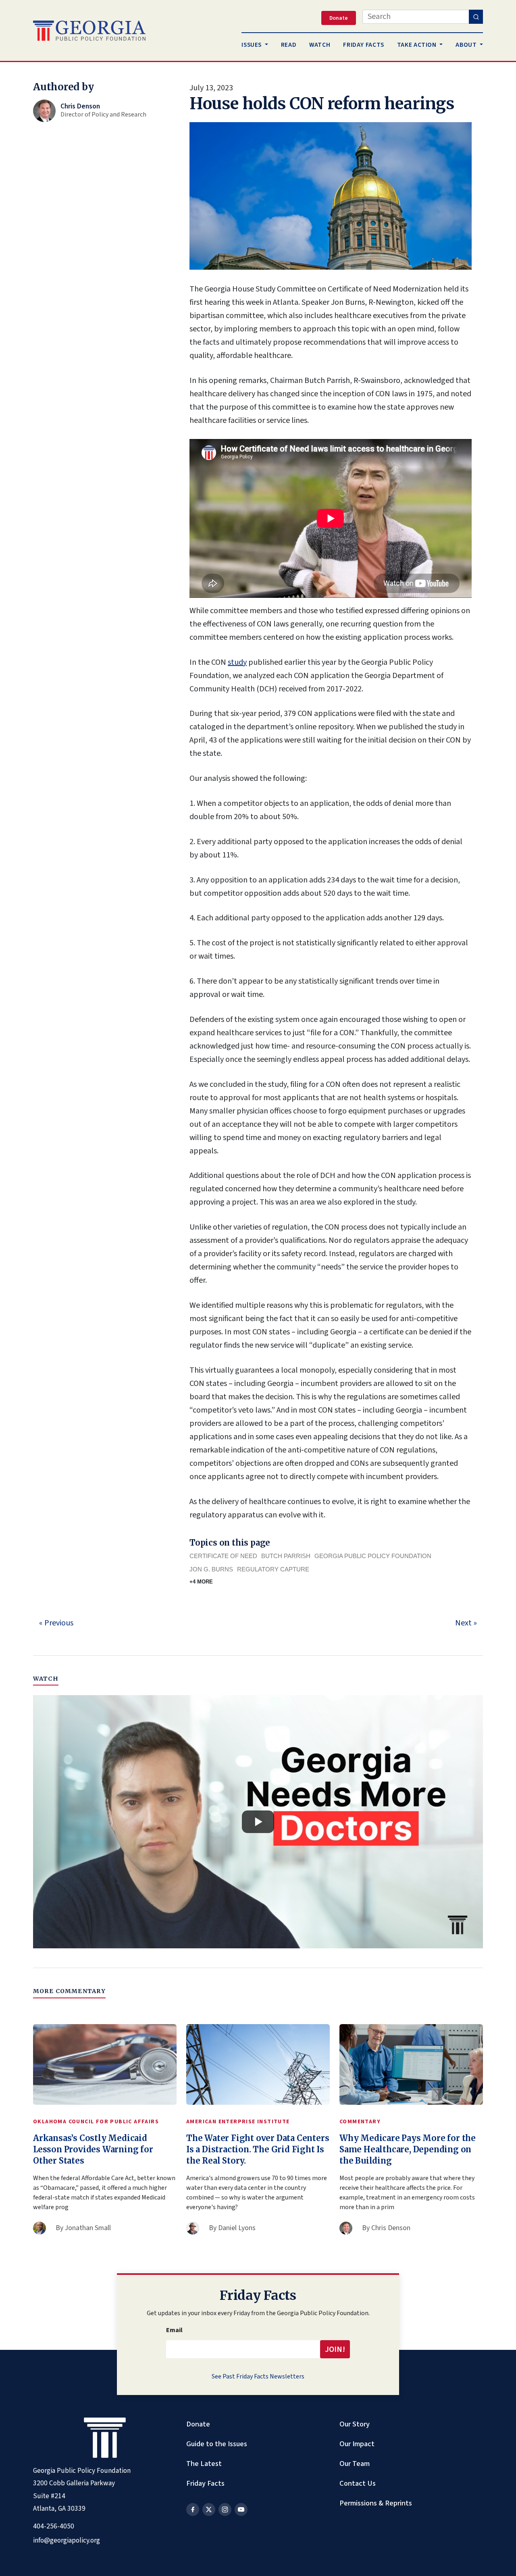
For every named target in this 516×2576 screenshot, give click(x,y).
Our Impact (357, 2444)
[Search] (476, 17)
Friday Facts (205, 2483)
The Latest (204, 2464)
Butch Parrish (286, 1556)
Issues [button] (252, 45)
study (237, 662)
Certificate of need (223, 1556)
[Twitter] (209, 2509)
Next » (466, 1623)
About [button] (467, 45)
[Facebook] (193, 2509)
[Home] (89, 31)
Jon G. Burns (211, 1569)
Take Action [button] (418, 45)
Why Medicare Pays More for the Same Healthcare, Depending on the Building (408, 2149)
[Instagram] (225, 2509)
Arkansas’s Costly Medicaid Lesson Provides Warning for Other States (93, 2149)
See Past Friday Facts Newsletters (258, 2376)
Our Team (355, 2464)
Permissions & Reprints (376, 2503)
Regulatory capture (273, 1569)
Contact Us (358, 2483)
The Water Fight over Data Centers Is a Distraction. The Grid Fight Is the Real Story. (258, 2149)
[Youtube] (241, 2509)
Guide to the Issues (217, 2444)
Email (174, 2330)
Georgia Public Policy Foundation (373, 1556)
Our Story (355, 2424)
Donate (198, 2424)
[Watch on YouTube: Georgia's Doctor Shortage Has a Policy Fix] (258, 1822)
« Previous (56, 1623)
